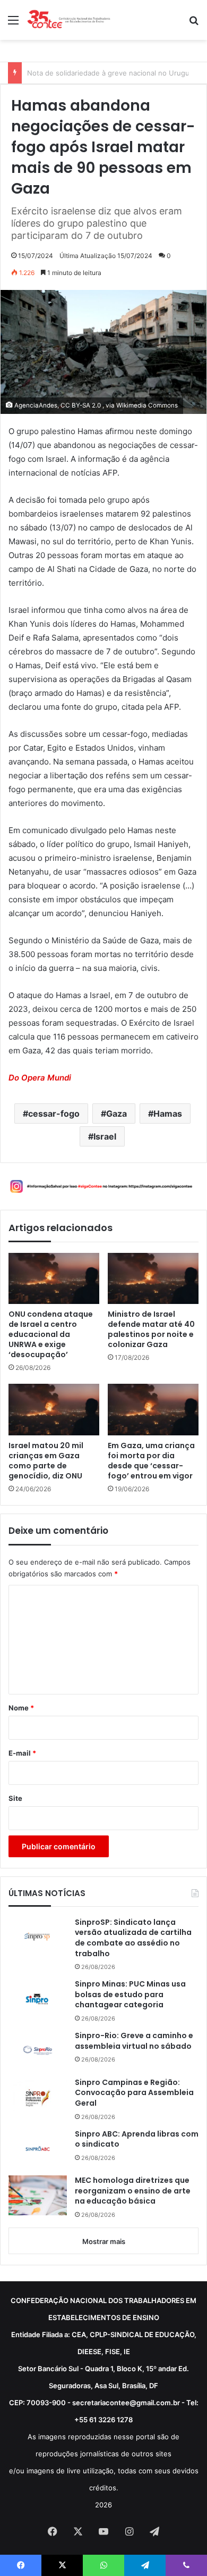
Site (15, 1798)
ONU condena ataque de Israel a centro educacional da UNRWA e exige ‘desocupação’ (51, 1335)
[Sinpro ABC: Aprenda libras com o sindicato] (38, 2149)
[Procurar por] (194, 24)
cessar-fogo (54, 1114)
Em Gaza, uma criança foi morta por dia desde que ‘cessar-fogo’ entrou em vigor (151, 1461)
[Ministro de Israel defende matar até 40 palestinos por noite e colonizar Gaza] (153, 1278)
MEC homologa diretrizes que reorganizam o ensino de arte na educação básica (133, 2191)
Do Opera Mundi (40, 1078)
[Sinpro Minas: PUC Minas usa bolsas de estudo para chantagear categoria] (38, 1999)
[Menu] (13, 24)
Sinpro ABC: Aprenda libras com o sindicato (137, 2139)
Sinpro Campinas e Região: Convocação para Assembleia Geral (134, 2093)
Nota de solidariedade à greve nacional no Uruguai (111, 73)
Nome (21, 1708)
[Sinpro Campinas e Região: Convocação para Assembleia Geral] (38, 2097)
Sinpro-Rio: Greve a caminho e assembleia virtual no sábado (134, 2041)
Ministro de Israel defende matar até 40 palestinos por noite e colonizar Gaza (151, 1329)
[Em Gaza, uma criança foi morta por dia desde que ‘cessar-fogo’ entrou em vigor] (153, 1409)
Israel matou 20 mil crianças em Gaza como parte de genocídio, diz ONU (46, 1461)
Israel (105, 1136)
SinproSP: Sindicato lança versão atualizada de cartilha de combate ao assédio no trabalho (133, 1938)
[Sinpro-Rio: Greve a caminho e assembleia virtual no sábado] (38, 2050)
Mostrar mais (104, 2241)
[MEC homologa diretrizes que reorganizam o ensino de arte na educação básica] (38, 2195)
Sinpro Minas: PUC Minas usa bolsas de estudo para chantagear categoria (130, 1995)
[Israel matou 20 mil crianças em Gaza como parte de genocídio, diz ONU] (54, 1409)
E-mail (22, 1753)
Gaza (117, 1114)
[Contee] (69, 20)
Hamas (168, 1114)
